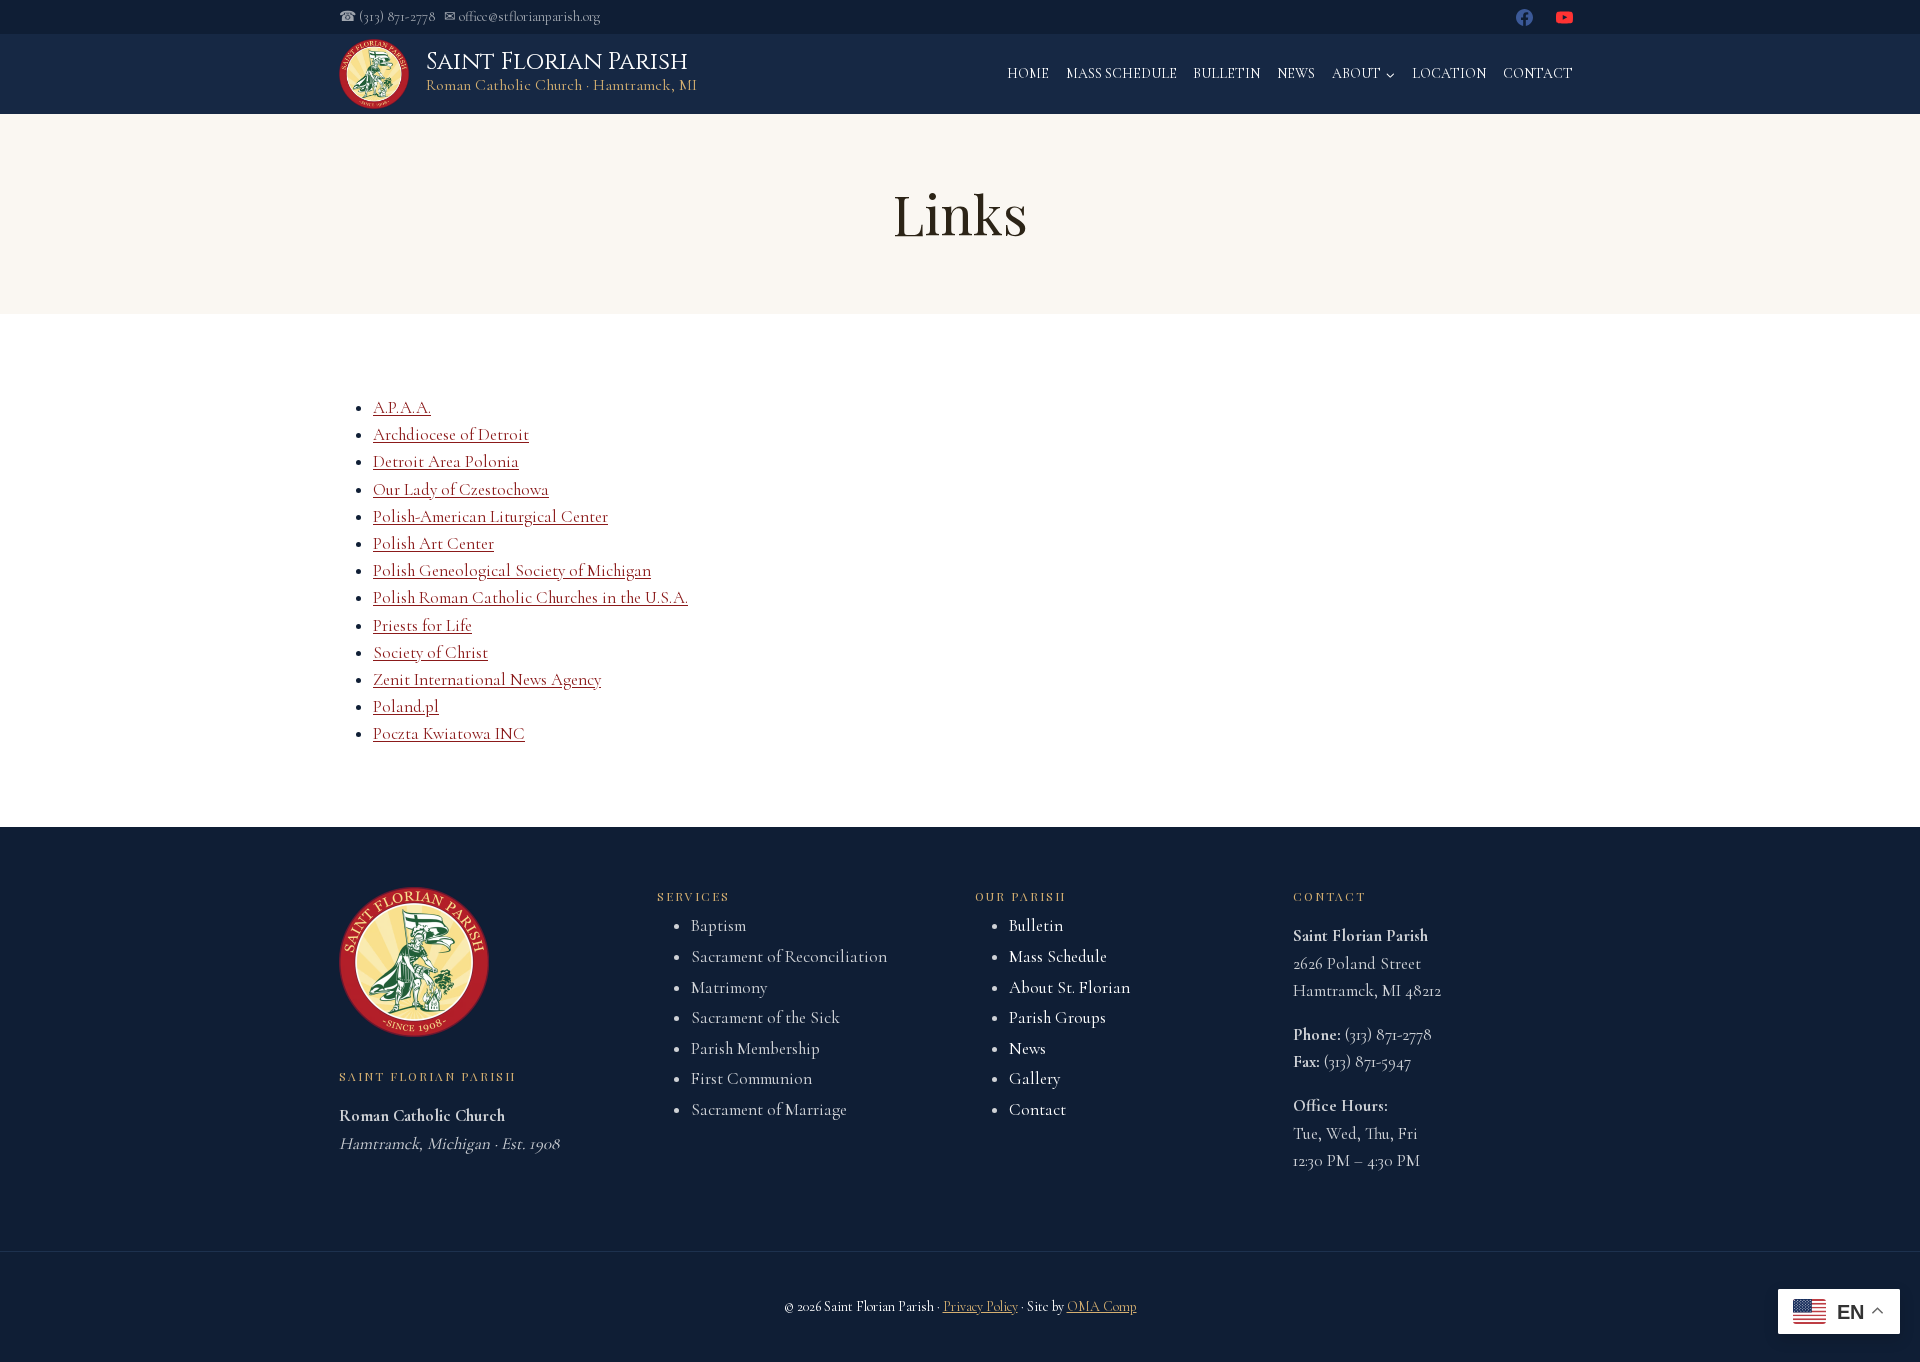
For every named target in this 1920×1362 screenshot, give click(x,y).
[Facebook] (1525, 17)
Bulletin (1226, 73)
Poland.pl (406, 706)
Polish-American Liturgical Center (490, 516)
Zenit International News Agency (487, 679)
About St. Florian (1069, 987)
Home (1028, 73)
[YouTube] (1564, 17)
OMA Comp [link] (1102, 1306)
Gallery (1034, 1078)
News (1296, 73)
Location (1449, 73)
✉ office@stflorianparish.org (522, 16)
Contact (1538, 73)
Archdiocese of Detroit (451, 434)
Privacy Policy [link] (980, 1306)
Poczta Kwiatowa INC (449, 733)
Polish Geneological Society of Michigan (512, 570)
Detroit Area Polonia (446, 461)
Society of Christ (430, 652)
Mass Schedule (1121, 73)
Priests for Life (422, 625)
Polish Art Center (433, 543)
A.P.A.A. (402, 407)
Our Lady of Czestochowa (461, 489)
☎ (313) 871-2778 (387, 16)
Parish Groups (1057, 1017)
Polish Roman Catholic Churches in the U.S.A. (530, 597)
